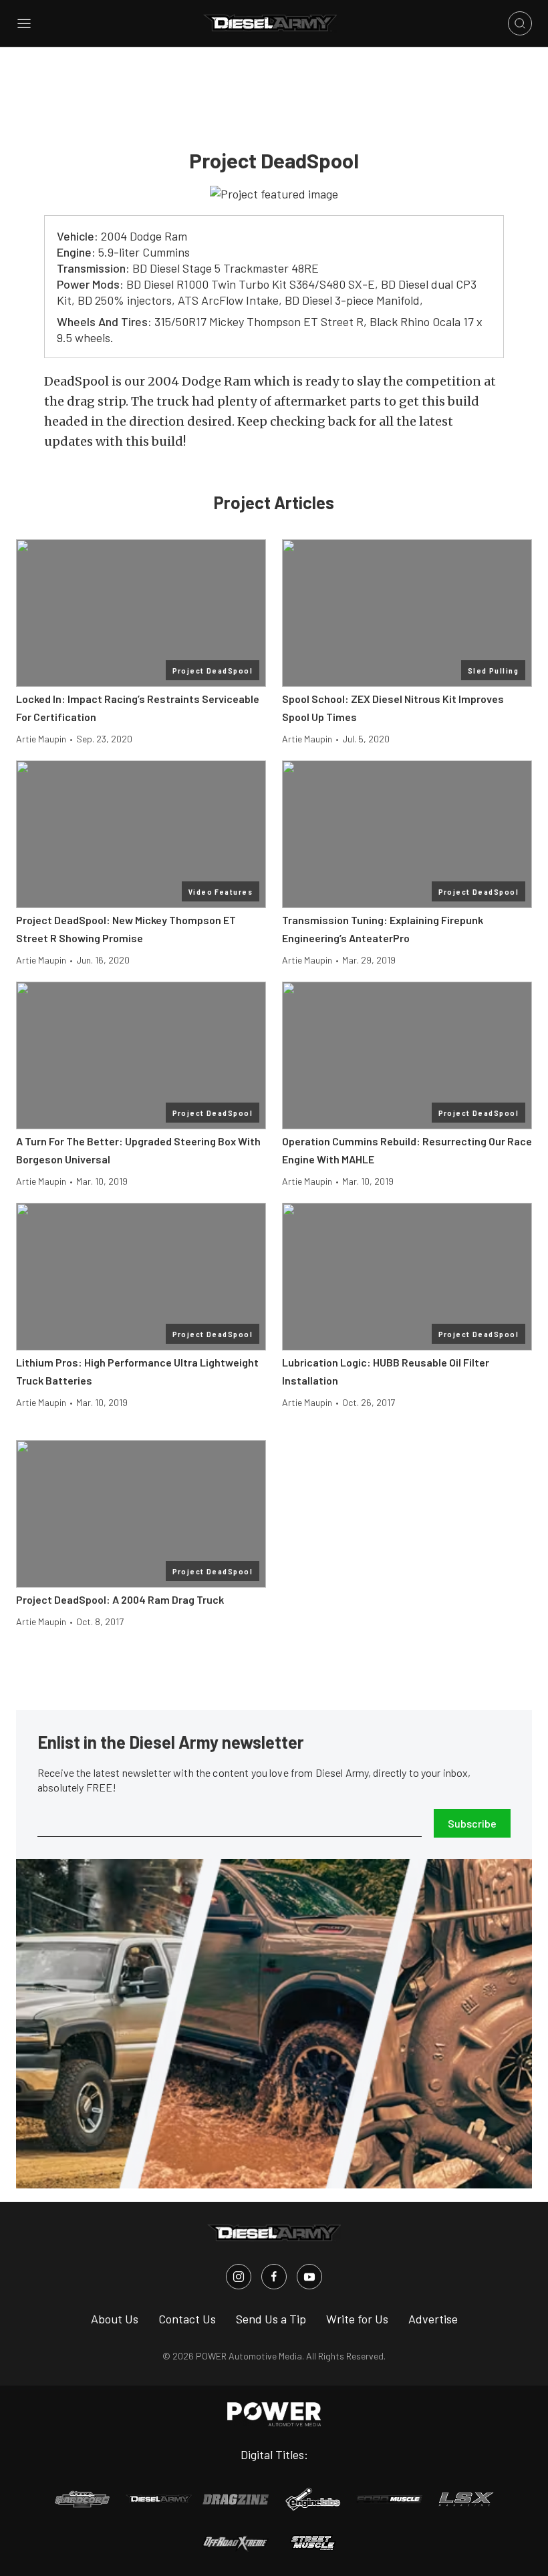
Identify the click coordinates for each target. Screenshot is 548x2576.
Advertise (433, 2319)
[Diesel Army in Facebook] (274, 2277)
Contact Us (187, 2319)
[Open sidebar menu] (24, 23)
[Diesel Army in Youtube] (309, 2277)
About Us (115, 2319)
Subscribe (472, 1823)
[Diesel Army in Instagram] (239, 2277)
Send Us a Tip (271, 2319)
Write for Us (357, 2319)
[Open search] (520, 23)
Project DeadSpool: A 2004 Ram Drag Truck (120, 1599)
